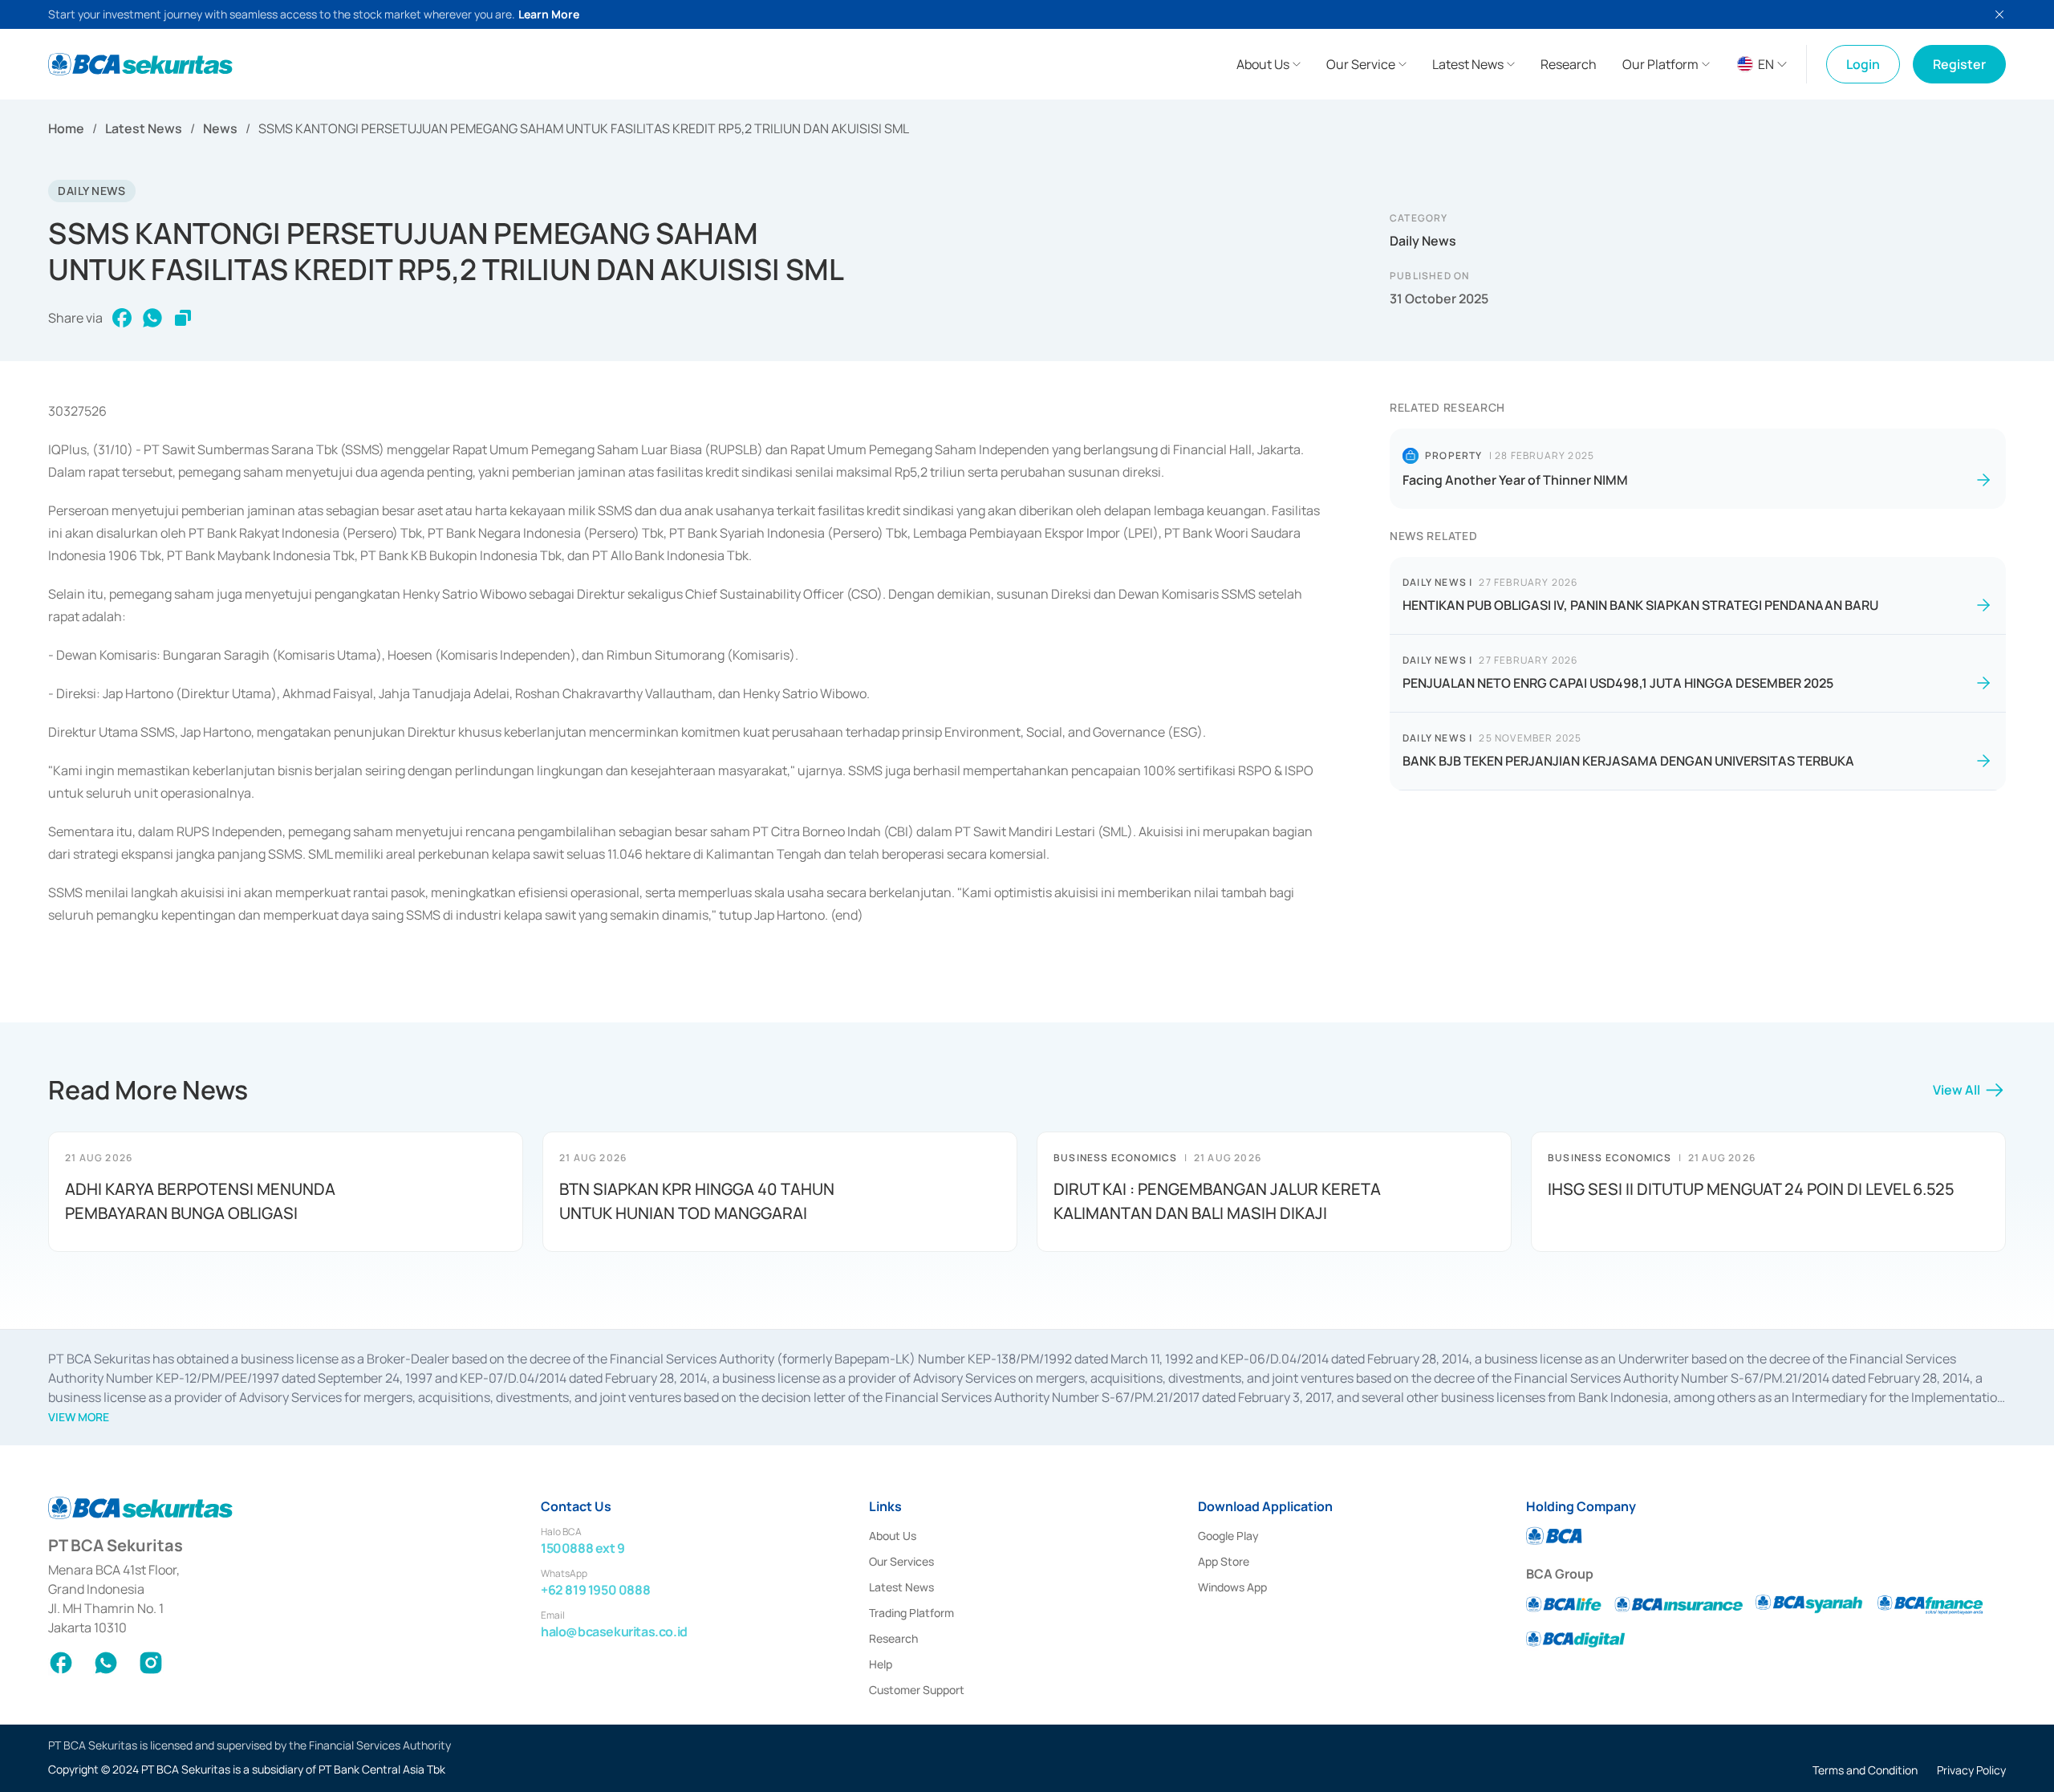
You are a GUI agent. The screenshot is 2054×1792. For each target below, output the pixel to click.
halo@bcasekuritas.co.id (614, 1631)
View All (1957, 1090)
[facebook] (122, 318)
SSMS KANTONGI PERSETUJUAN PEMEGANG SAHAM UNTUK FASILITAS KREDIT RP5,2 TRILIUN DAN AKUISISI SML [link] (584, 128)
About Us (893, 1536)
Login (1863, 64)
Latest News (144, 128)
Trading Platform (911, 1613)
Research (893, 1638)
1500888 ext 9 (583, 1548)
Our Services (901, 1561)
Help (881, 1664)
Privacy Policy (1971, 1770)
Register (1959, 64)
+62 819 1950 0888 (595, 1590)
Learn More (549, 14)
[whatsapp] (152, 318)
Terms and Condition (1865, 1770)
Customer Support (917, 1690)
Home (66, 128)
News (220, 128)
